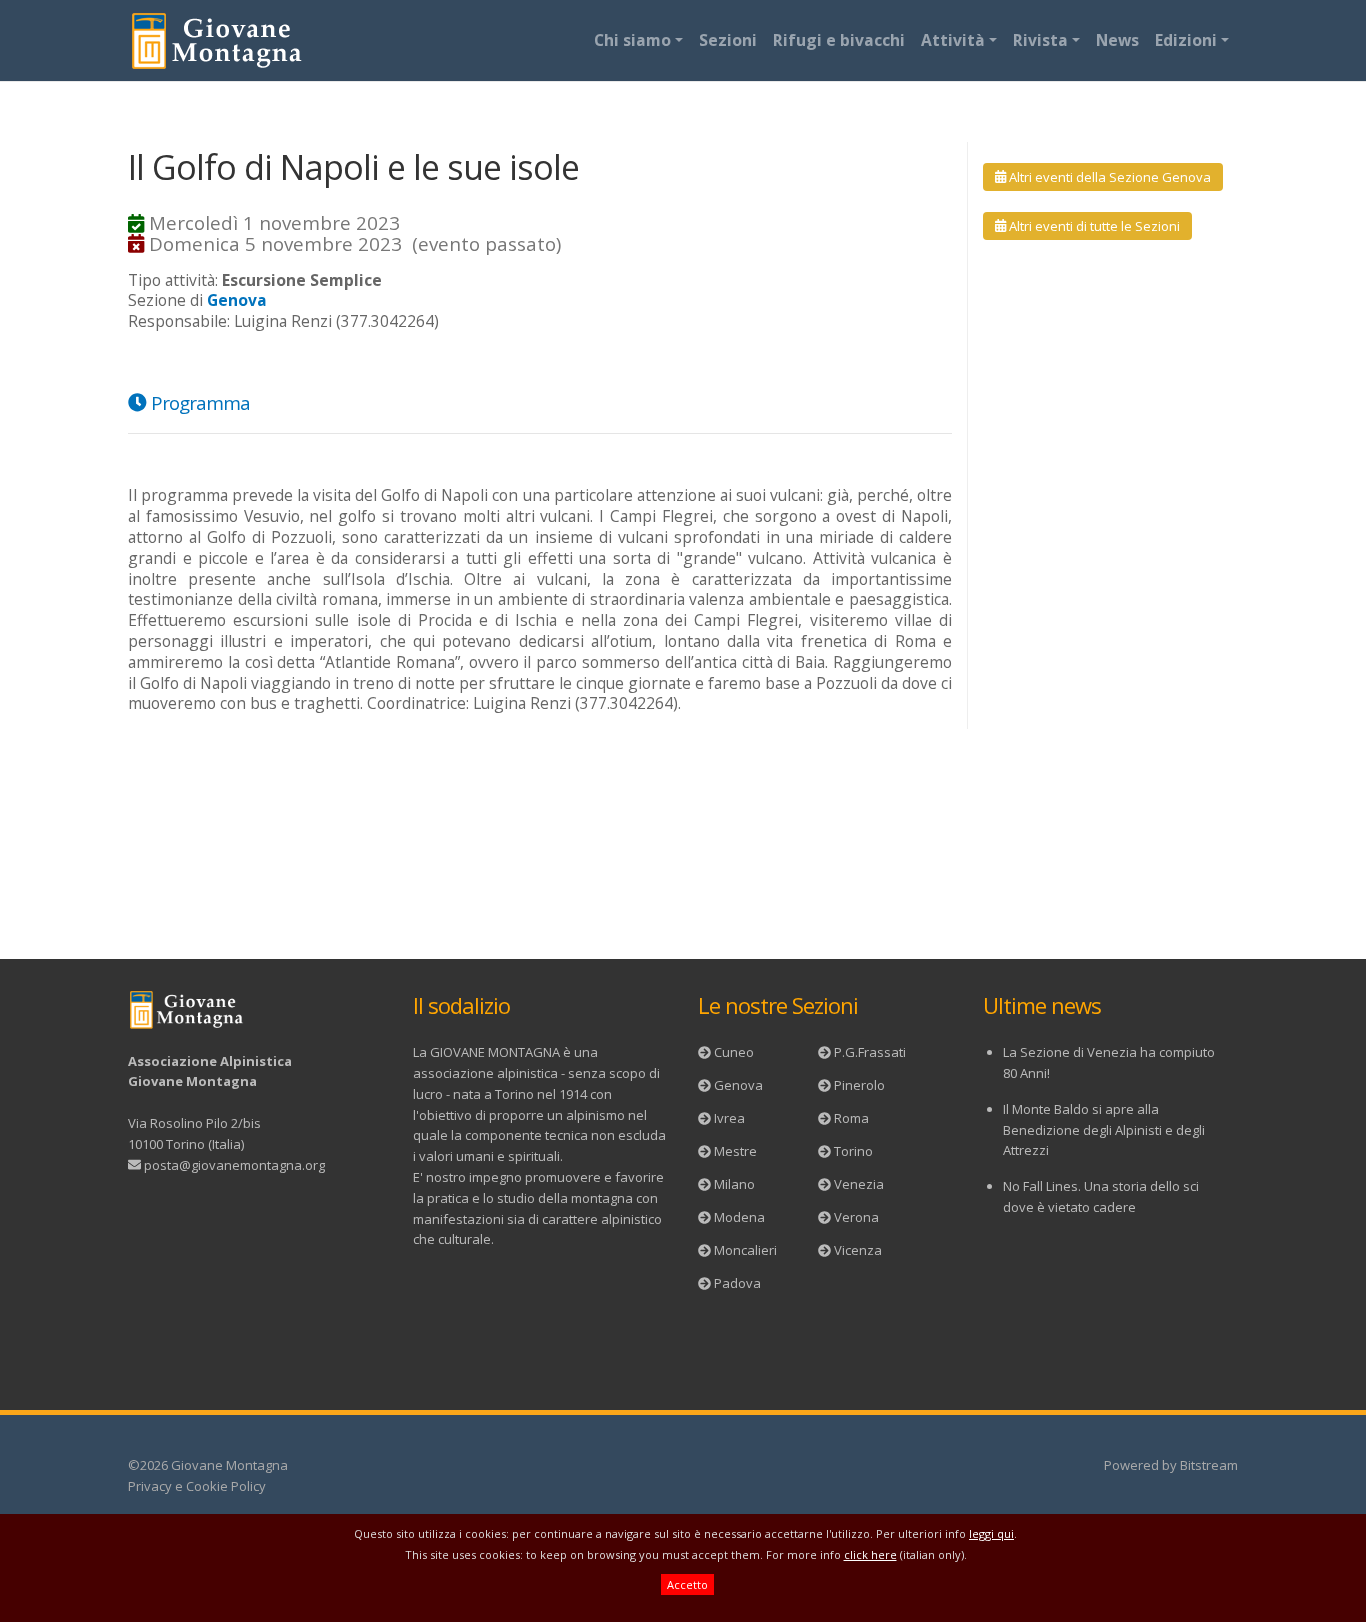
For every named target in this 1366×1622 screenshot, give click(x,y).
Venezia (859, 1184)
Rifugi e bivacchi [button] (839, 40)
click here (870, 1554)
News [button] (1117, 40)
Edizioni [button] (1186, 40)
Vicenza (858, 1250)
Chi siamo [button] (632, 40)
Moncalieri (745, 1250)
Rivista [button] (1040, 40)
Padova (737, 1283)
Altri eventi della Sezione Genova (1108, 177)
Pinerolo (859, 1085)
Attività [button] (953, 40)
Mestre (735, 1151)
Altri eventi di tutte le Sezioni (1093, 226)
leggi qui (991, 1533)
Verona (856, 1217)
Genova (738, 1085)
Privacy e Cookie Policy (197, 1486)
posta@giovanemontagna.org (234, 1165)
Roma (851, 1118)
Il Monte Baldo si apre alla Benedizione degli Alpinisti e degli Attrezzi (1104, 1130)
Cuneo (734, 1052)
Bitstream (1209, 1465)
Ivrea (729, 1118)
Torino (853, 1151)
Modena (739, 1217)
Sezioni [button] (728, 40)
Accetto (687, 1584)
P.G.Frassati (870, 1052)
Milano (734, 1184)
